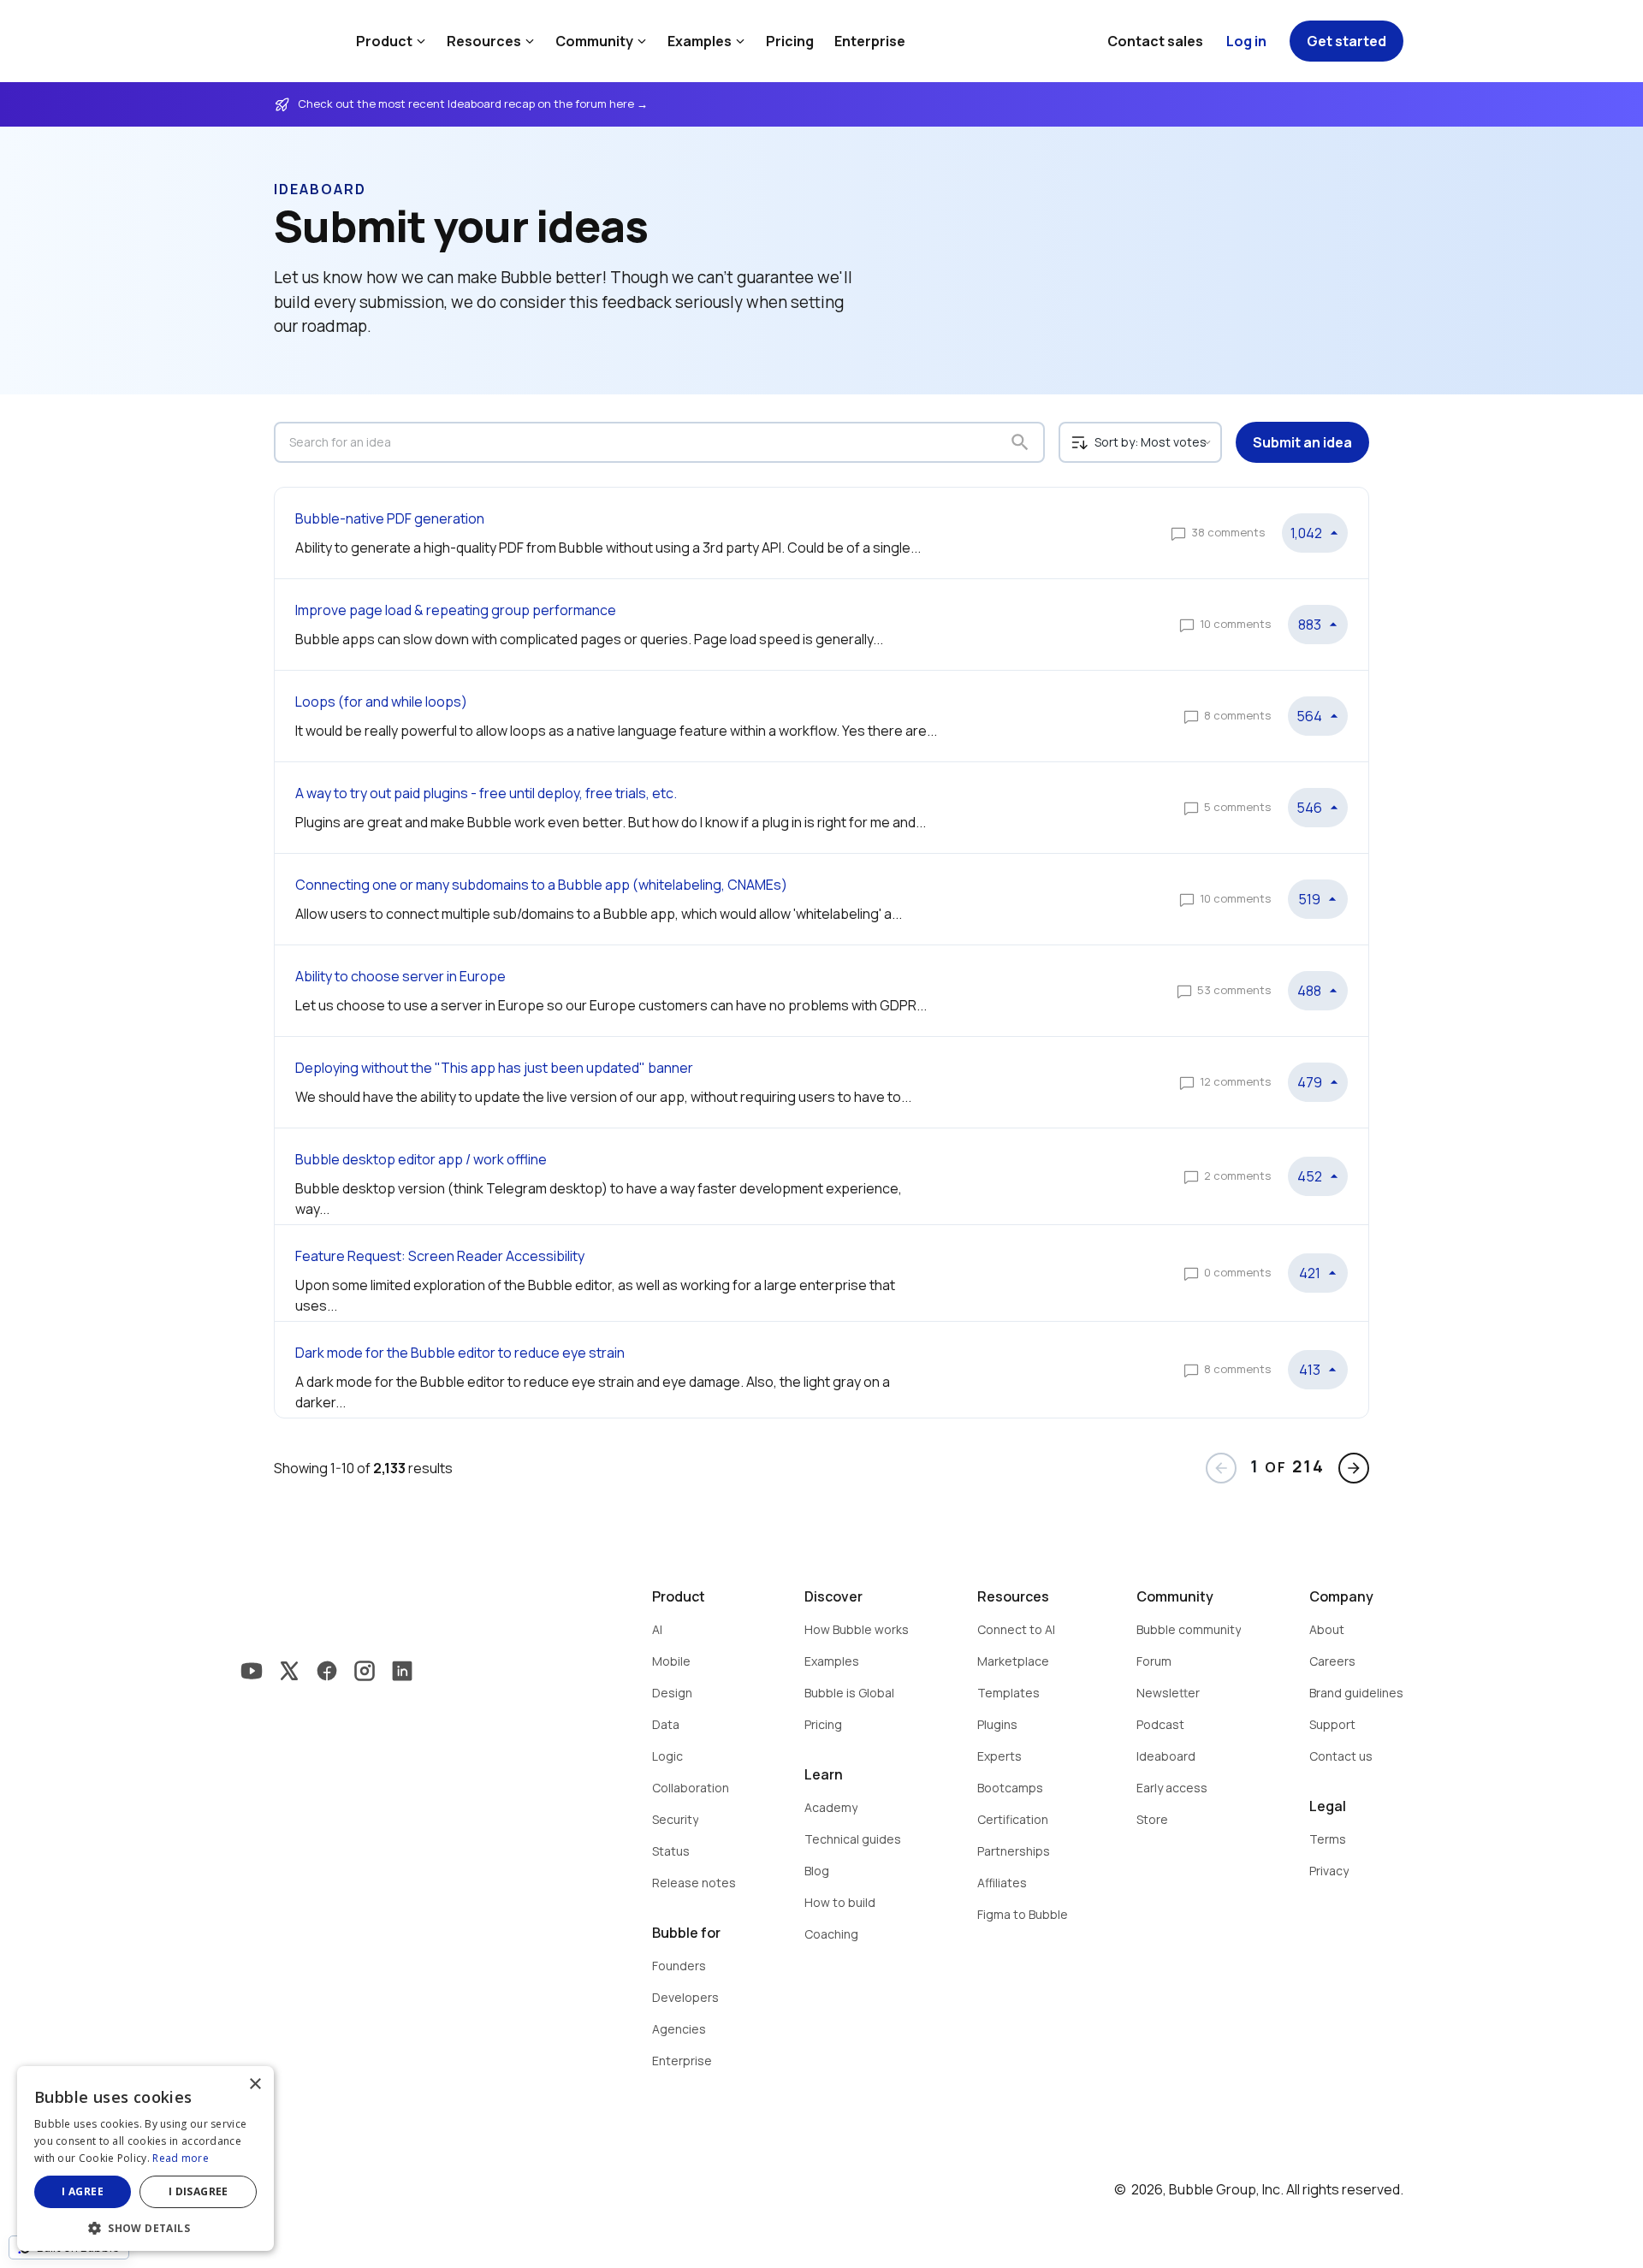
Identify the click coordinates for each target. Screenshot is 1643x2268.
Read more (181, 2158)
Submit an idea (1302, 442)
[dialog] (145, 2158)
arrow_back (1221, 1468)
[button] (145, 2227)
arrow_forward (1354, 1468)
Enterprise (870, 41)
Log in (1246, 41)
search (1020, 442)
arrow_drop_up (1334, 533)
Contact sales (1155, 41)
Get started (1346, 41)
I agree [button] (83, 2191)
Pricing (790, 41)
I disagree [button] (199, 2191)
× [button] (255, 2084)
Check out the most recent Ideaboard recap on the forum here (467, 104)
